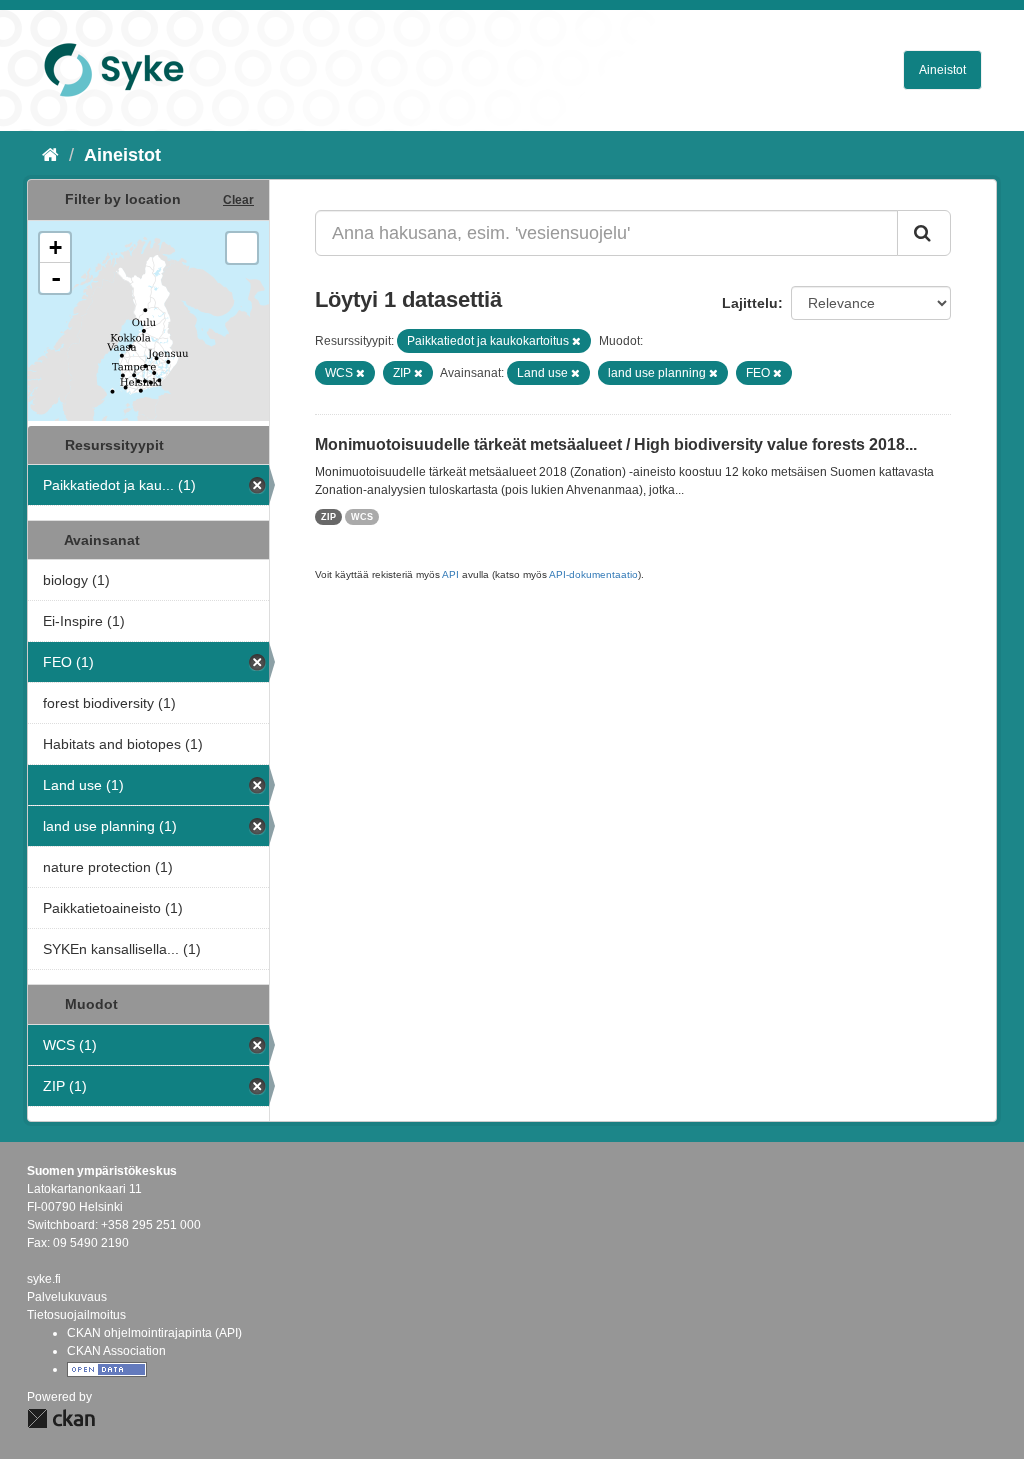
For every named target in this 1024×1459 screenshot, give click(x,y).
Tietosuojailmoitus (76, 1315)
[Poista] (576, 341)
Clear (238, 200)
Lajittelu (750, 303)
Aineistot (942, 70)
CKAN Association (116, 1351)
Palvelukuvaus (67, 1297)
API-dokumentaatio (593, 574)
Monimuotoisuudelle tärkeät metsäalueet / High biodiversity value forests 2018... (616, 444)
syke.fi (44, 1279)
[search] (924, 233)
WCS (362, 517)
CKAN (61, 1418)
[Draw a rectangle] (242, 248)
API (450, 574)
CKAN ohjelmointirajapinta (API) (154, 1333)
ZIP (328, 517)
